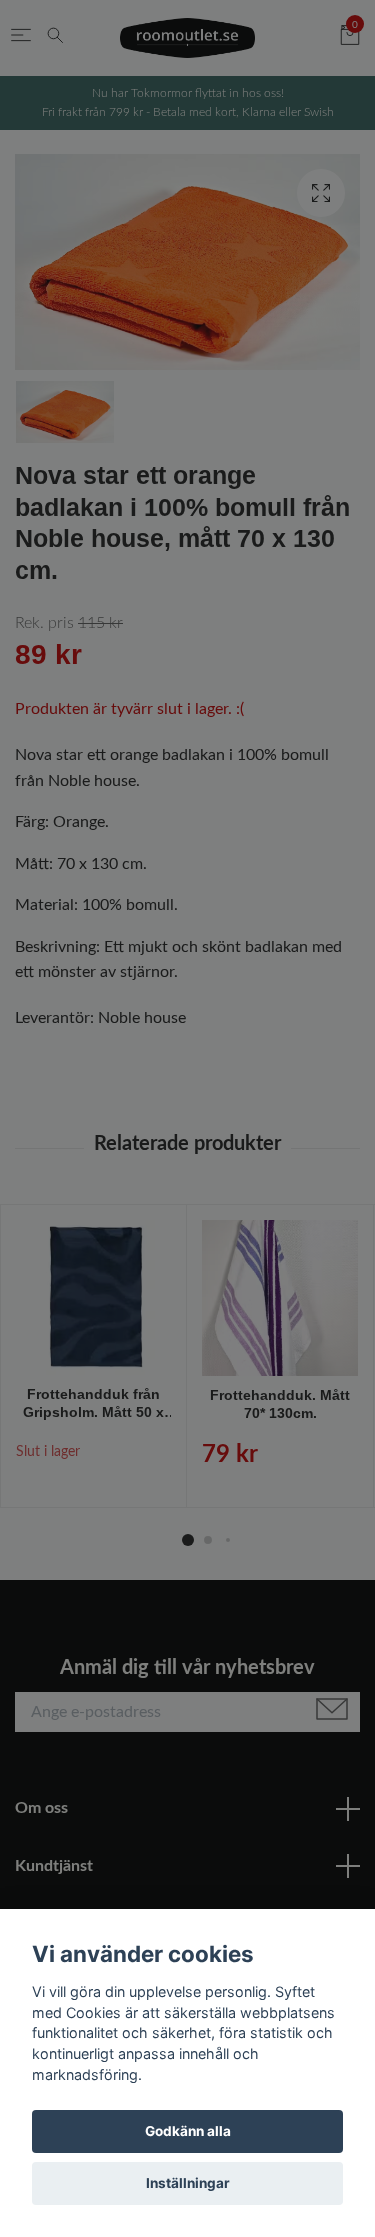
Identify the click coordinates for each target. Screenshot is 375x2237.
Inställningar (188, 2183)
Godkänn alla (188, 2131)
